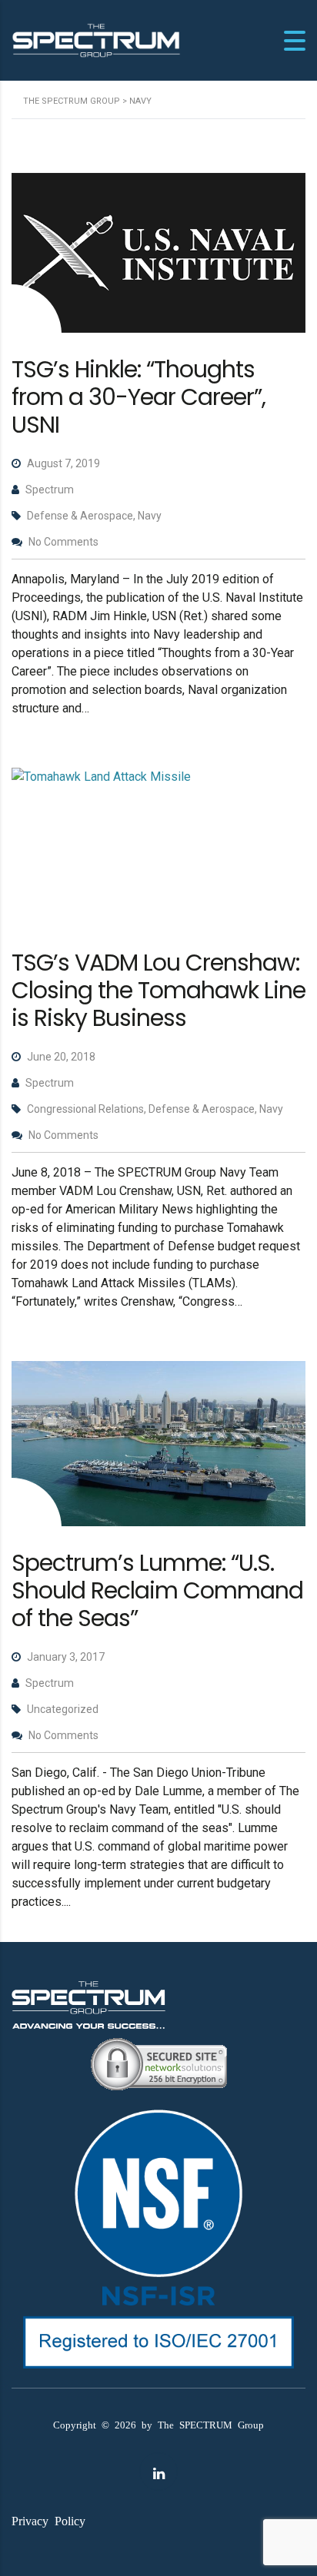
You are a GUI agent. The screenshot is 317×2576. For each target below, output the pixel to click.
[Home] (96, 40)
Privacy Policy (48, 2520)
